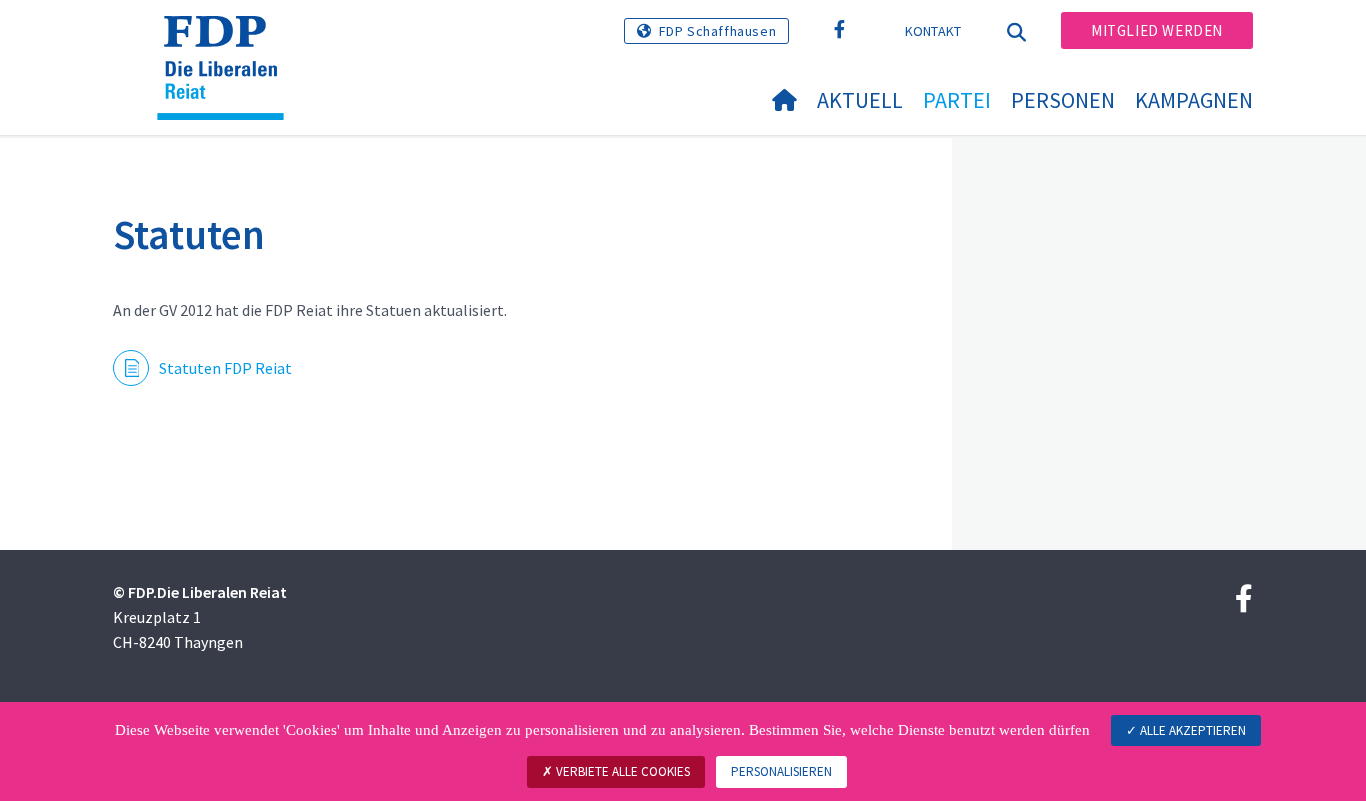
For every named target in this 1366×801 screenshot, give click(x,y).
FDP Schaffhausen (718, 31)
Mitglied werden (1157, 30)
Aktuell (860, 100)
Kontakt (933, 31)
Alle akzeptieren (1191, 730)
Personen (1063, 100)
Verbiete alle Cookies (621, 771)
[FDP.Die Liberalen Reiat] (228, 41)
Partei (957, 100)
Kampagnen (1194, 100)
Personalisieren (781, 771)
